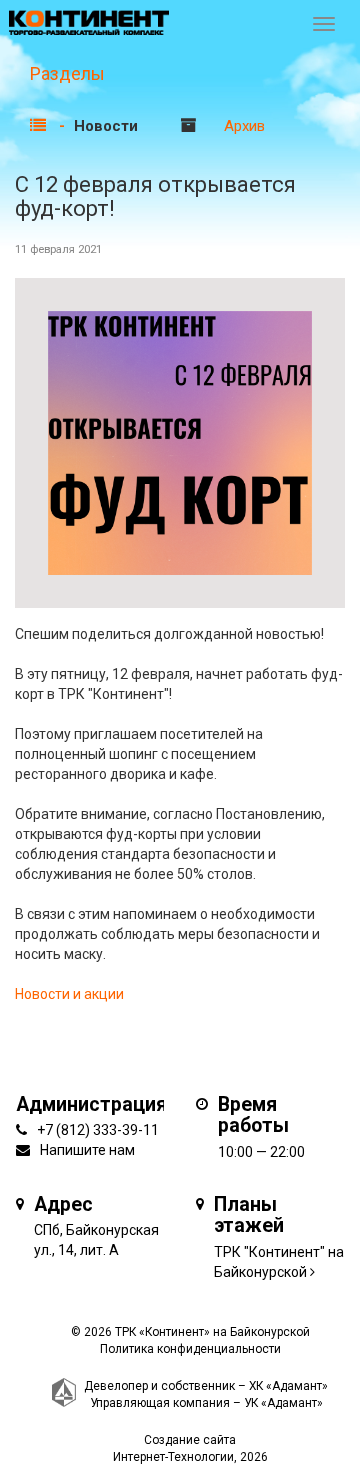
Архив (244, 126)
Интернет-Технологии (173, 1457)
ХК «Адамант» (288, 1386)
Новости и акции (69, 994)
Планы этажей (249, 1215)
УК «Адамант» (283, 1403)
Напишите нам (87, 1150)
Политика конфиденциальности (190, 1349)
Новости (106, 126)
